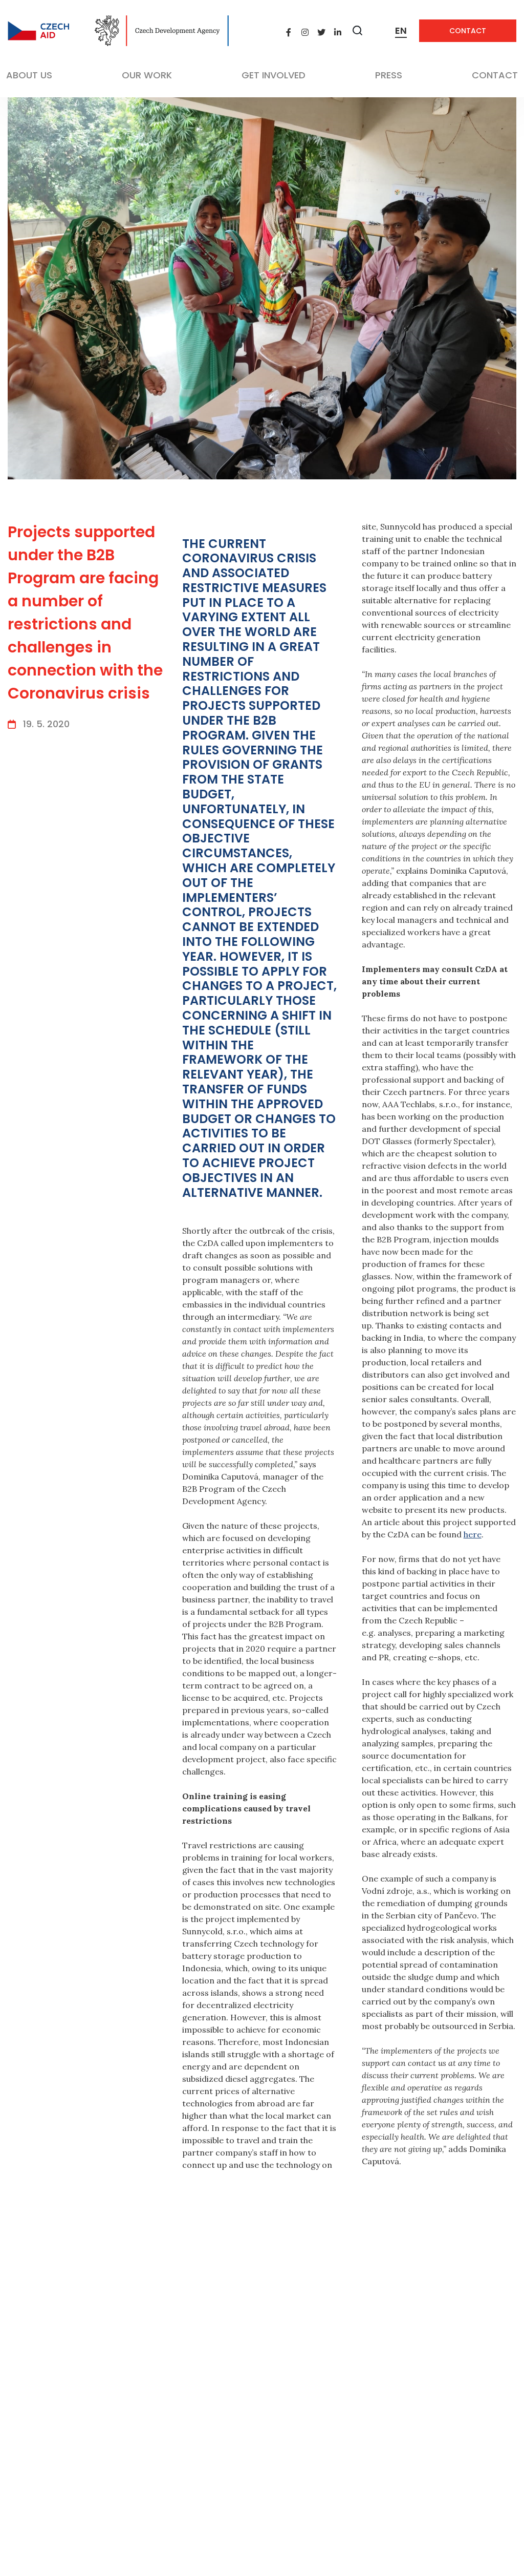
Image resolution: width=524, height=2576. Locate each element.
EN (401, 30)
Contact (468, 31)
